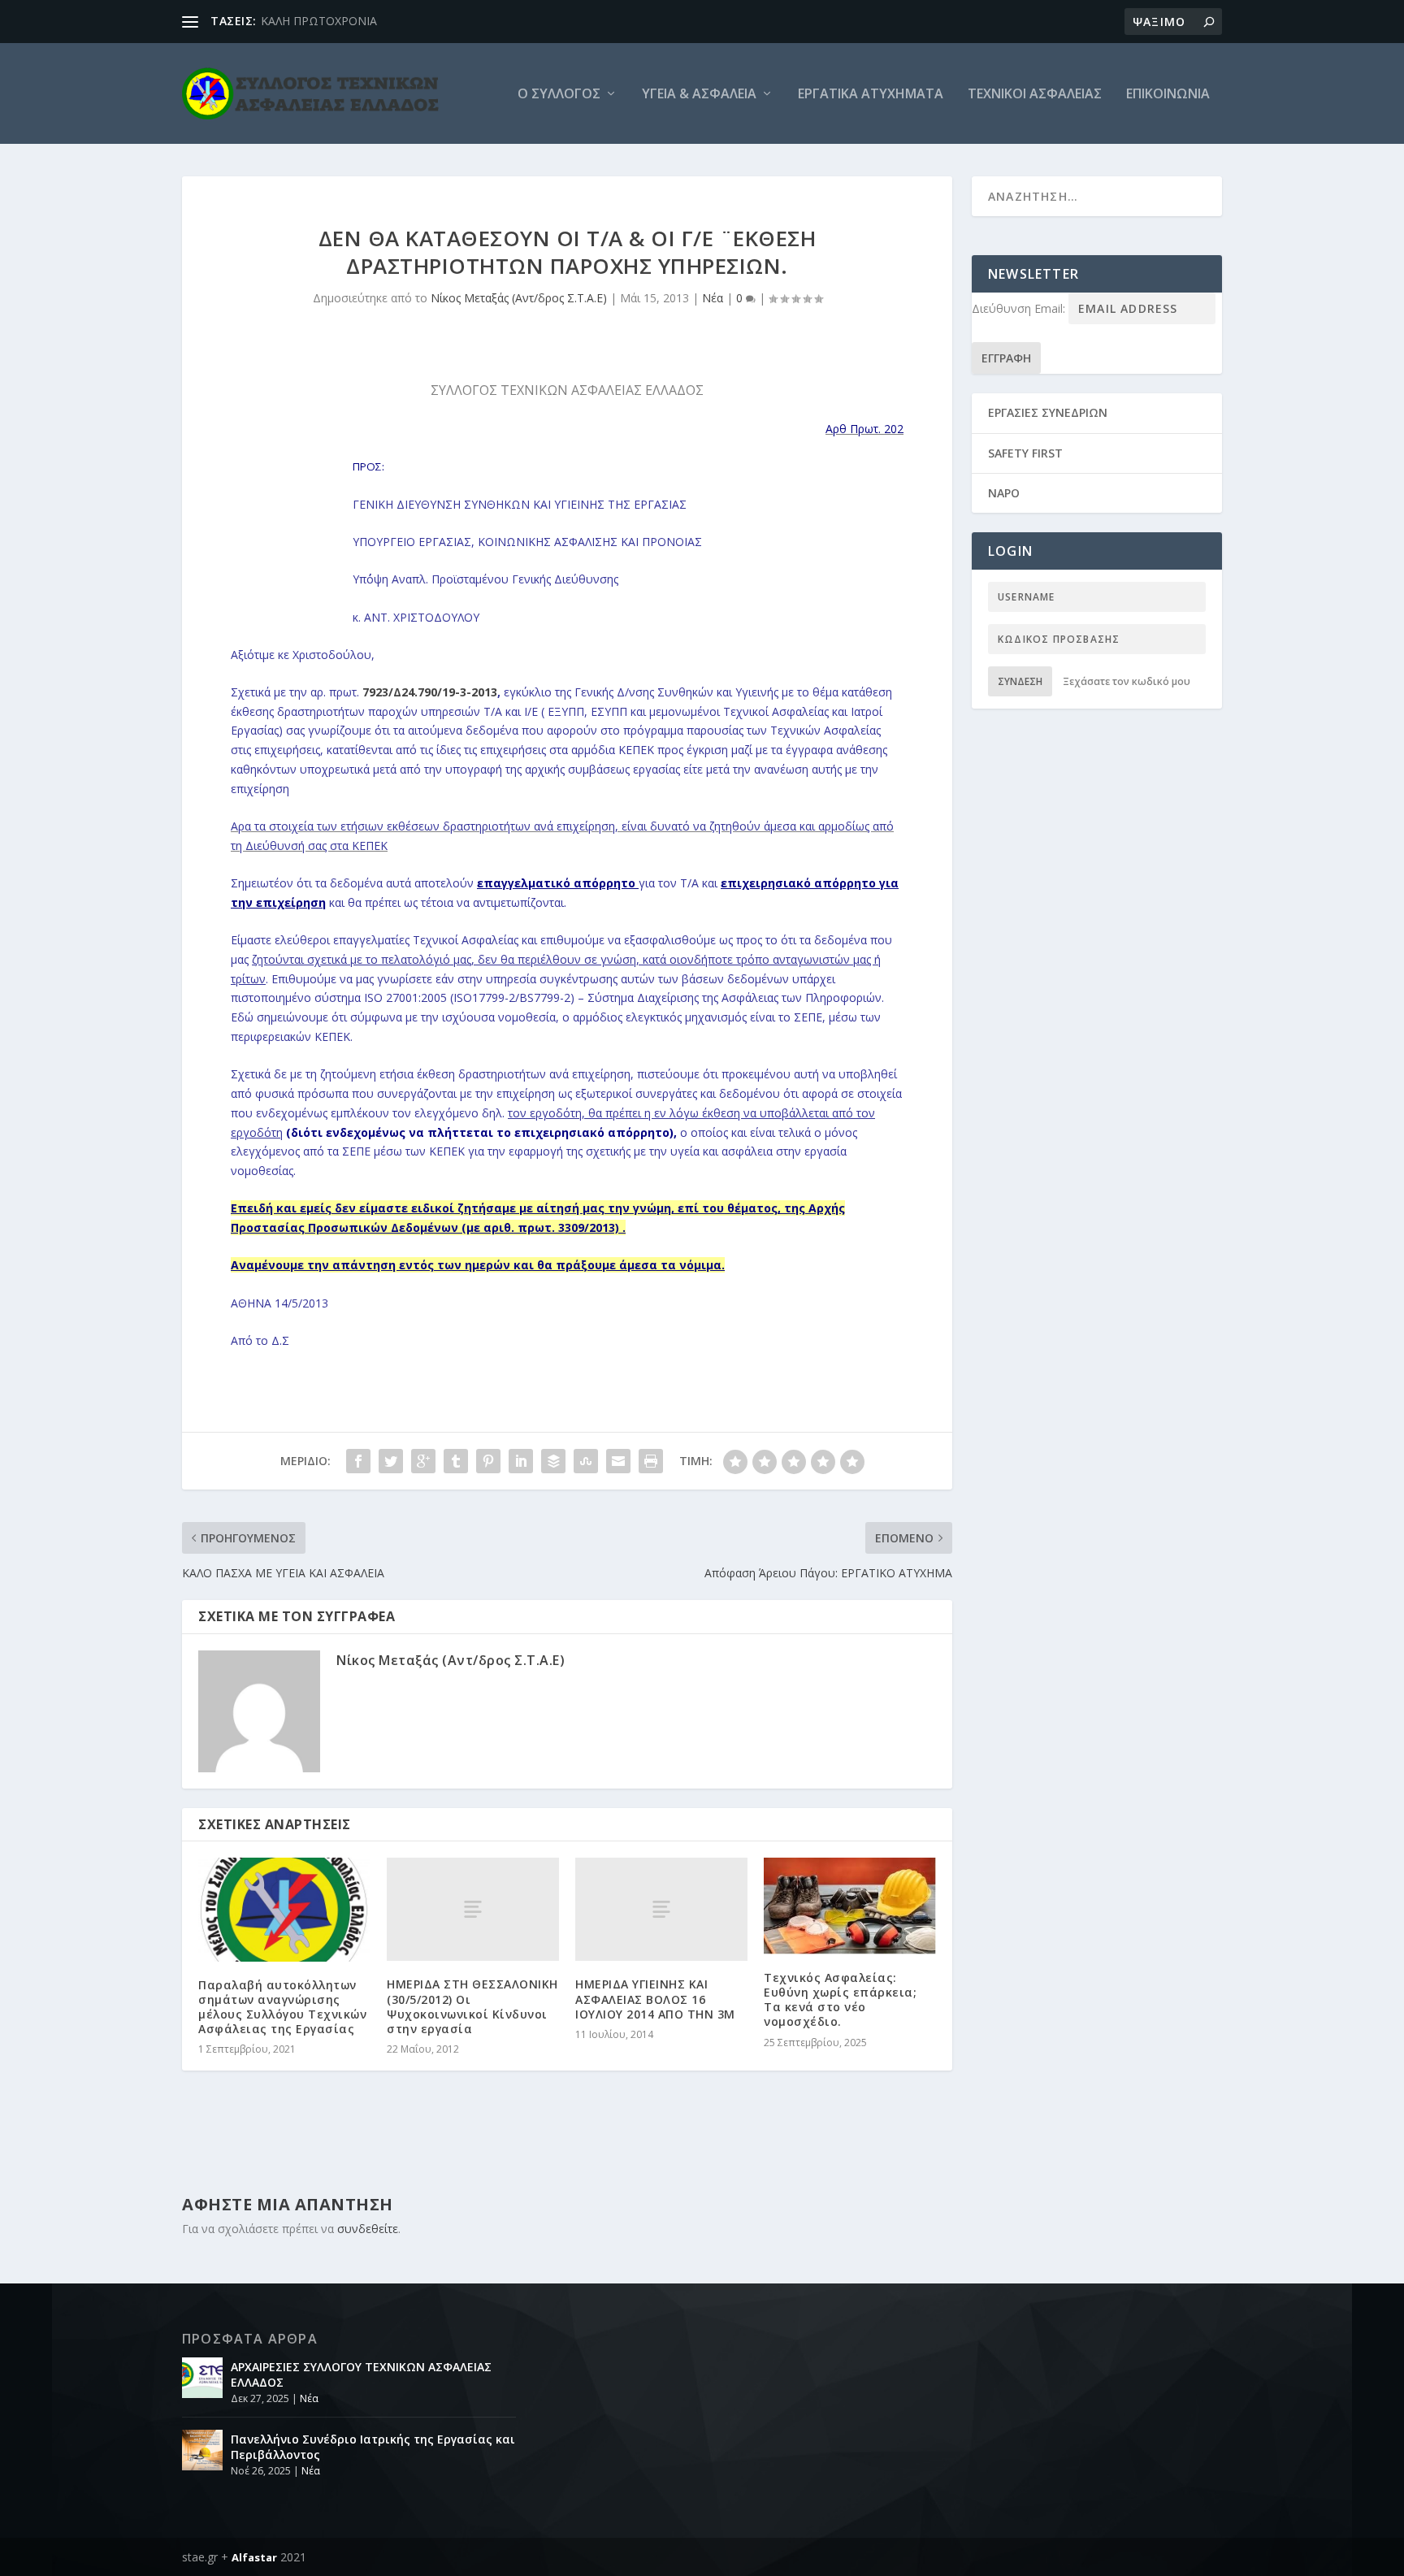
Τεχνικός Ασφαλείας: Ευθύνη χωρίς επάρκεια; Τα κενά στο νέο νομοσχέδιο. (840, 2000)
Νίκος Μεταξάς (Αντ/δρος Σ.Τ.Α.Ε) (519, 298)
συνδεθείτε (368, 2229)
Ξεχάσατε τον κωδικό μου (1127, 681)
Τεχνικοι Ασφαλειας (1035, 95)
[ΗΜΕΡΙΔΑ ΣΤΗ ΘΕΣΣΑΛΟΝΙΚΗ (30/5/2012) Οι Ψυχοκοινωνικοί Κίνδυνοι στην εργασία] (473, 1909)
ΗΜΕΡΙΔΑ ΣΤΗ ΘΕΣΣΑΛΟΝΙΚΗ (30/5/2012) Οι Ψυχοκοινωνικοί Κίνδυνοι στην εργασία (472, 2006)
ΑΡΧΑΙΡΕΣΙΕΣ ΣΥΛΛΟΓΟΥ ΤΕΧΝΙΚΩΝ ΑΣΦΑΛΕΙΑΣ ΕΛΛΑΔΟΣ (361, 2374)
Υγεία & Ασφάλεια (699, 95)
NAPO (1004, 493)
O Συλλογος (559, 95)
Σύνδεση (1020, 681)
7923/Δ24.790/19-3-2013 (430, 692)
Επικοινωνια (1168, 95)
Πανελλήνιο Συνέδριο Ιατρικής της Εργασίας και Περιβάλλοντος (373, 2446)
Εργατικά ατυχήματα (871, 95)
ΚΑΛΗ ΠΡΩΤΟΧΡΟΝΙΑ (319, 21)
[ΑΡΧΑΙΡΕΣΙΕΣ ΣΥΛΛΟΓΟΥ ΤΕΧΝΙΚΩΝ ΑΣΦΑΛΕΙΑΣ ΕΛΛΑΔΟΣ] (202, 2378)
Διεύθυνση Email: (1020, 308)
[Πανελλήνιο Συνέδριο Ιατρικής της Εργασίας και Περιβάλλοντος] (202, 2450)
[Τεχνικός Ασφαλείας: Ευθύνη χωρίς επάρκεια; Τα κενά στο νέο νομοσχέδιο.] (850, 1906)
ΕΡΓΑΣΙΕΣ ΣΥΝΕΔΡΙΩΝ (1048, 412)
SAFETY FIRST (1025, 453)
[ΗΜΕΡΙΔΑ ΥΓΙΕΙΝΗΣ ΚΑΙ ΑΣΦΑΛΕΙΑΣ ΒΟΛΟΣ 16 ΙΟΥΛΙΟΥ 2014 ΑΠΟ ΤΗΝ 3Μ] (661, 1909)
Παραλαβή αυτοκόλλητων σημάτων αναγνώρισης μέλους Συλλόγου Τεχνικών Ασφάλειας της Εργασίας (282, 2007)
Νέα (713, 298)
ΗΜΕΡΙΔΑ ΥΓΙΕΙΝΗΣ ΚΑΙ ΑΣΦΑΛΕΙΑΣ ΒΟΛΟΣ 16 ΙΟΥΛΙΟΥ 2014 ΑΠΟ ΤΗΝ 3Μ (655, 1999)
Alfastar (254, 2557)
